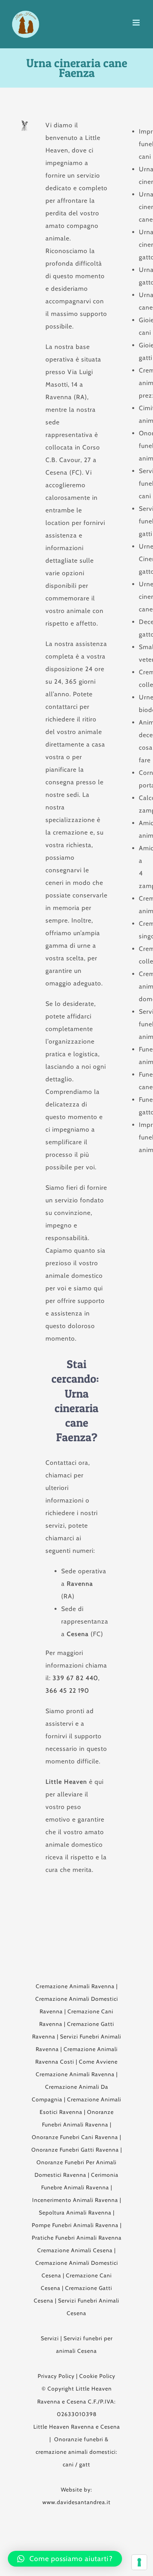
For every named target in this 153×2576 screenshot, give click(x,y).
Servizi (50, 2338)
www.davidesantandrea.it (76, 2502)
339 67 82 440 (75, 1678)
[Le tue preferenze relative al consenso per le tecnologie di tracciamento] (139, 2562)
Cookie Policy (97, 2376)
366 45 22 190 (67, 1691)
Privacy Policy (56, 2376)
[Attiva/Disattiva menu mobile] (137, 23)
